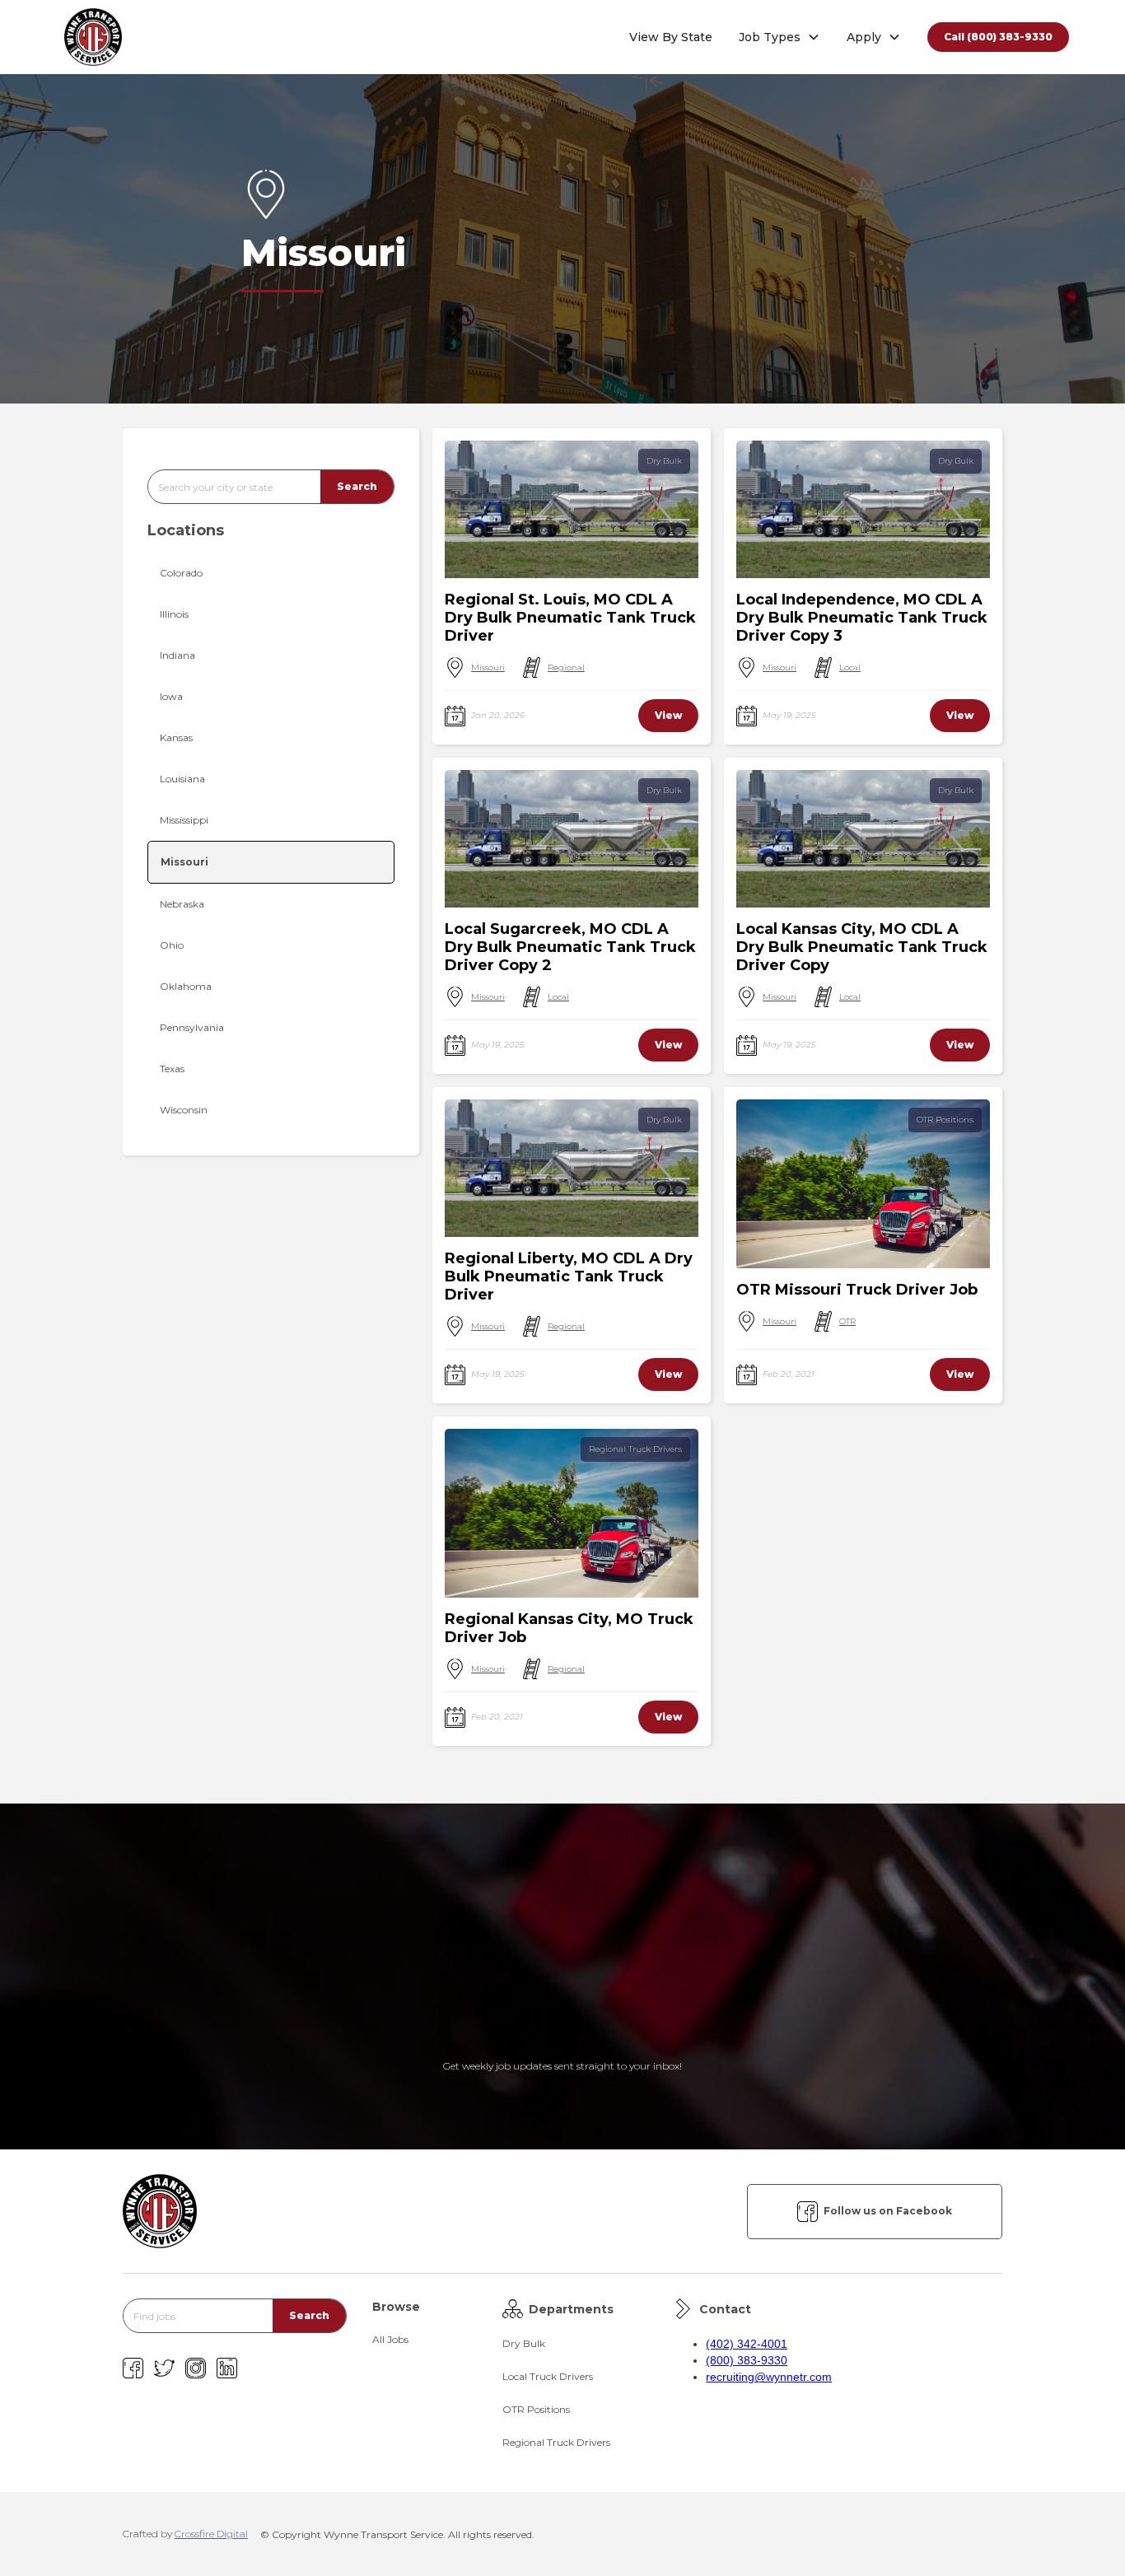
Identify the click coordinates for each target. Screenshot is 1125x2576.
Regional (566, 667)
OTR (847, 1321)
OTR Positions (945, 1120)
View (668, 715)
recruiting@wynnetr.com (769, 2377)
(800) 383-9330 (747, 2360)
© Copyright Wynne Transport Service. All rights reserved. (397, 2534)
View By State (671, 37)
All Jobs (390, 2339)
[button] (780, 37)
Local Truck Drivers (548, 2376)
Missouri (488, 667)
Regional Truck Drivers (635, 1449)
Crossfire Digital (211, 2534)
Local (850, 667)
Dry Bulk (664, 461)
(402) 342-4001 (747, 2344)
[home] (93, 37)
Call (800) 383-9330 (998, 37)
